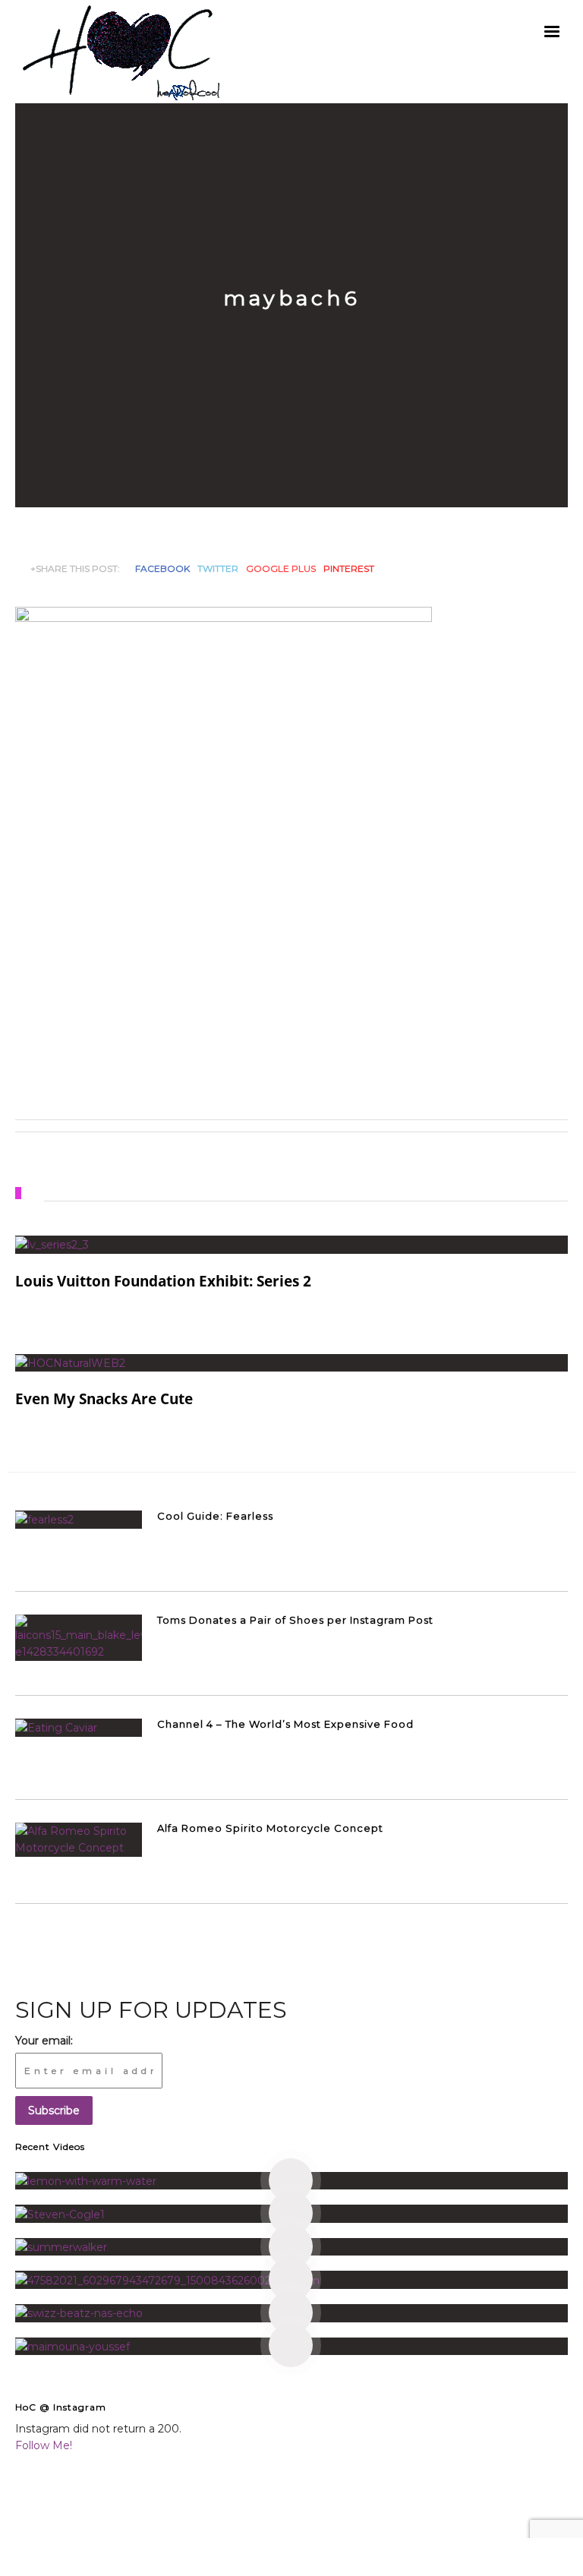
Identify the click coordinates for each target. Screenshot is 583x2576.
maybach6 (292, 298)
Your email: (44, 2041)
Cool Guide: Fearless (215, 1516)
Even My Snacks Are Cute (104, 1399)
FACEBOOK (162, 568)
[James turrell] (291, 2181)
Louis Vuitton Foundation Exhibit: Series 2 (163, 1281)
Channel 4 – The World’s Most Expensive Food (285, 1724)
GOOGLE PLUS (281, 568)
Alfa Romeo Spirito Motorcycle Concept (270, 1828)
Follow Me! (44, 2445)
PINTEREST (349, 568)
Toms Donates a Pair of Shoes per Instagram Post (295, 1620)
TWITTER (218, 568)
